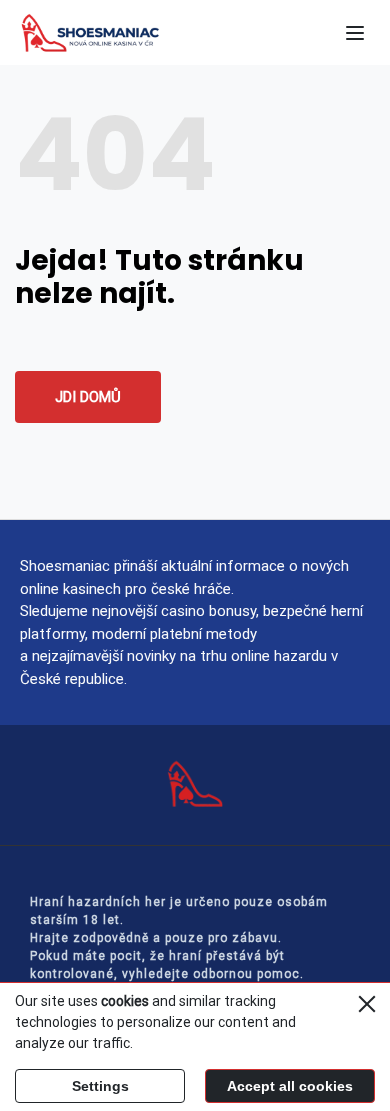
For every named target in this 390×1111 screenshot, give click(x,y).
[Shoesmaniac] (120, 33)
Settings (100, 1086)
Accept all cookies (290, 1086)
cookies (125, 1001)
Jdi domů (88, 397)
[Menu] (355, 33)
